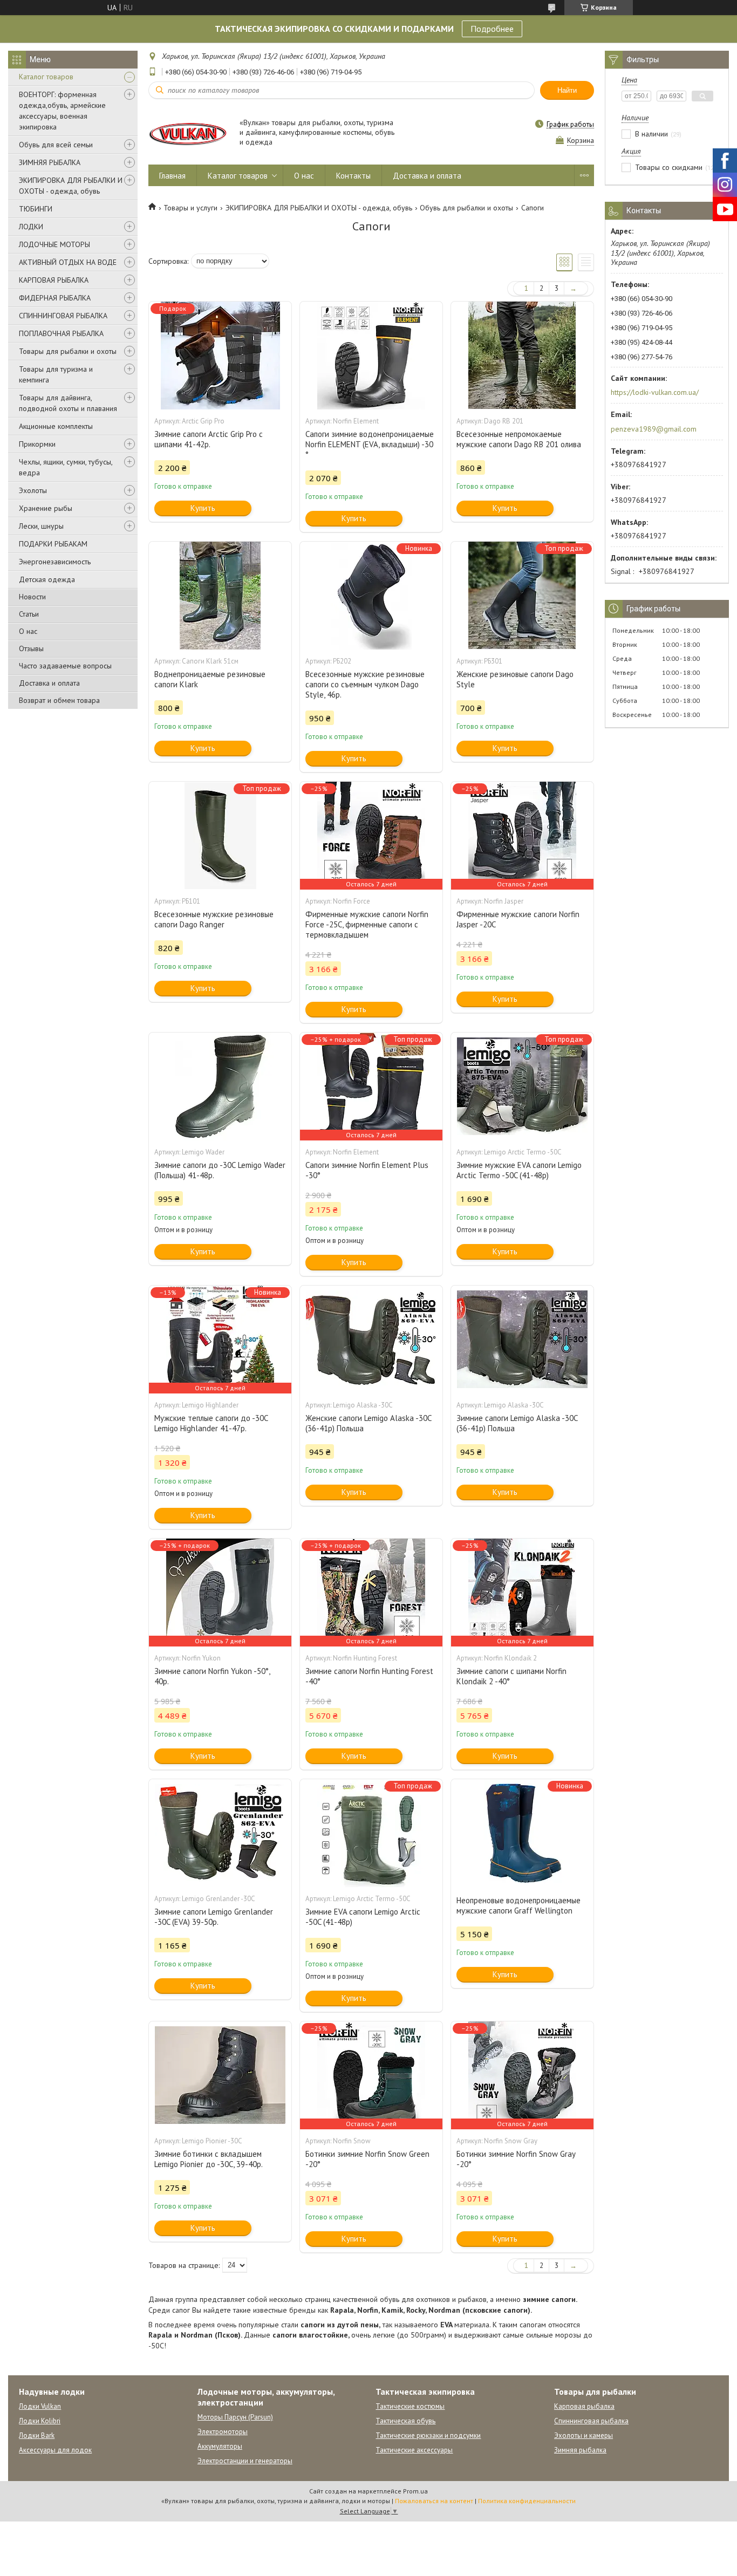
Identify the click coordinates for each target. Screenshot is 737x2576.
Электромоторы (223, 2432)
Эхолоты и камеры (584, 2435)
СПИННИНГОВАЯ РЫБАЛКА (63, 316)
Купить (203, 508)
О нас (28, 631)
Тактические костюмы (410, 2406)
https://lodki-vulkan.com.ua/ (655, 392)
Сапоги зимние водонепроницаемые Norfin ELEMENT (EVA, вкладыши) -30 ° (370, 444)
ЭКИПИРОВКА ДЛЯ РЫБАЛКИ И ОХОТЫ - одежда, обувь (71, 186)
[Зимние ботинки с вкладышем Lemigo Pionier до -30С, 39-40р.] (220, 2075)
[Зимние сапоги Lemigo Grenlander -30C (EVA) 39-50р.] (220, 1833)
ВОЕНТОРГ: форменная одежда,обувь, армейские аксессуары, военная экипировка (62, 111)
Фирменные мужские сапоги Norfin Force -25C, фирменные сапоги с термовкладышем (367, 924)
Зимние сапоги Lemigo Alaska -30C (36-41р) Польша (517, 1423)
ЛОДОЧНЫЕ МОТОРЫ (54, 244)
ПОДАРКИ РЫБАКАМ (53, 544)
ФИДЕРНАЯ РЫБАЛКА (55, 298)
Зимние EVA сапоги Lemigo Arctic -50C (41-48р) (363, 1917)
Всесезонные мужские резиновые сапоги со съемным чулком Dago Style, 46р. (365, 684)
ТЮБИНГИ (36, 209)
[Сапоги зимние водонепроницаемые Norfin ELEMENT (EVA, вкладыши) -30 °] (371, 356)
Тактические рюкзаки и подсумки (428, 2435)
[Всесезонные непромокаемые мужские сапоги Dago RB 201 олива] (522, 356)
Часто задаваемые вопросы (65, 666)
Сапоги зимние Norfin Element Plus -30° (367, 1170)
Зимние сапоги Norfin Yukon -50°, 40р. (212, 1676)
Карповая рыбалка (584, 2406)
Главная (172, 176)
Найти (567, 90)
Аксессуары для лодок (55, 2450)
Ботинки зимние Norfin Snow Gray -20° (516, 2159)
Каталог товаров (46, 77)
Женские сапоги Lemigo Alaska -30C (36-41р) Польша (368, 1423)
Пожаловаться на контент (434, 2501)
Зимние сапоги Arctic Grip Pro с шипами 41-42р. (209, 439)
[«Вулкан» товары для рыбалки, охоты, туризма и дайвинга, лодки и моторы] (189, 133)
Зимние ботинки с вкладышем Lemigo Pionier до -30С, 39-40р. (209, 2159)
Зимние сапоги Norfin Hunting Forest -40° (369, 1676)
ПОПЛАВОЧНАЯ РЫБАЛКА (61, 333)
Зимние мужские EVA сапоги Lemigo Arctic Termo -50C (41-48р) (519, 1170)
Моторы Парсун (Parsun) (235, 2417)
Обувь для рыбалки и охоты (466, 208)
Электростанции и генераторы (245, 2461)
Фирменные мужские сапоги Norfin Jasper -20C (518, 919)
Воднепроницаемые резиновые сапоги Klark (210, 679)
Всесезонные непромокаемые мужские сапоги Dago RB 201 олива (519, 439)
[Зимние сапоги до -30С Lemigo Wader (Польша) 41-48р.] (220, 1087)
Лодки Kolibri (40, 2421)
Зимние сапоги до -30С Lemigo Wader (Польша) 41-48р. (220, 1170)
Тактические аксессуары (414, 2450)
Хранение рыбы (46, 508)
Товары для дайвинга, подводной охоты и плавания (68, 403)
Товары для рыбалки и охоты (68, 351)
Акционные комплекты (56, 426)
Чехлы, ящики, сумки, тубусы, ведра (66, 467)
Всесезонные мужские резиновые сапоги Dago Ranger (214, 919)
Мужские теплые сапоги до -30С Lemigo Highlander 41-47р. (211, 1423)
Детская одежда (47, 579)
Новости (32, 597)
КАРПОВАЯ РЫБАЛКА (54, 280)
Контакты (353, 176)
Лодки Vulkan (40, 2406)
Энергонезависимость (55, 562)
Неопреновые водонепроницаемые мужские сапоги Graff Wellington (518, 1905)
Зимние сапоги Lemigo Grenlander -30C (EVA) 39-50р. (214, 1917)
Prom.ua (415, 2491)
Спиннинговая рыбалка (591, 2421)
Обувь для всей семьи (56, 145)
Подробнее (492, 29)
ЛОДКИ (31, 227)
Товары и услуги (190, 208)
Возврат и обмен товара (59, 700)
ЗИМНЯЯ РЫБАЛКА (50, 162)
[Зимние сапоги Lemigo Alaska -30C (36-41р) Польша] (522, 1340)
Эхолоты (33, 490)
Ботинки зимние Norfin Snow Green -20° (367, 2159)
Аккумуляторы (220, 2446)
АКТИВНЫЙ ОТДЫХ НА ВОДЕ (68, 262)
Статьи (29, 614)
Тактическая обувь (405, 2421)
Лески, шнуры (41, 526)
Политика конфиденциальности (527, 2501)
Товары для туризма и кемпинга (56, 374)
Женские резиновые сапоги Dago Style (515, 679)
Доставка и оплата (49, 683)
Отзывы (31, 648)
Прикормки (37, 444)
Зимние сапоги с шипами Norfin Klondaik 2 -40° (511, 1676)
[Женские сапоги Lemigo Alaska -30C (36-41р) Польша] (371, 1340)
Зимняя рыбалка (580, 2450)
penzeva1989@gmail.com (654, 429)
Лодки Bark (37, 2435)
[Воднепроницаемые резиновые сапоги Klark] (220, 596)
